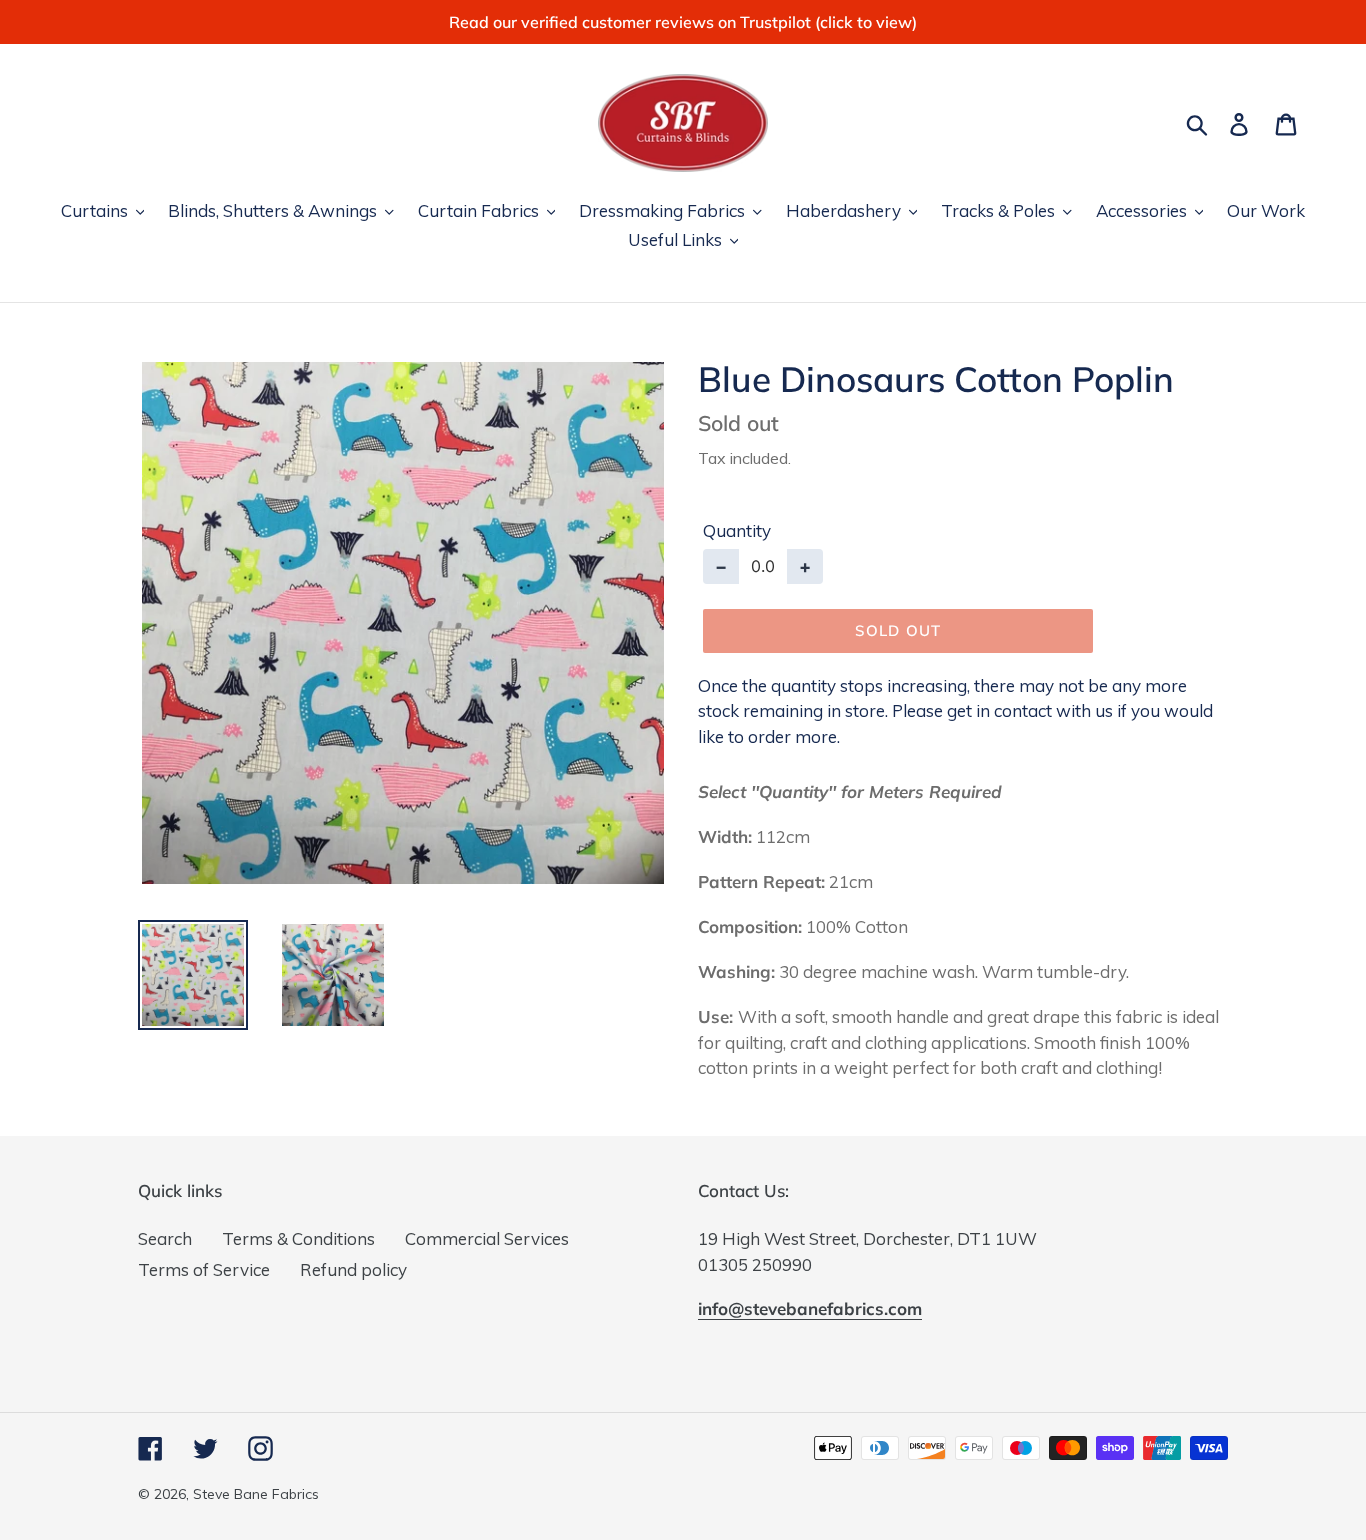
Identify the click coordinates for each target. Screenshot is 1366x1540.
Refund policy (353, 1269)
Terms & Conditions (298, 1238)
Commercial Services (487, 1238)
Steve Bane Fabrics (256, 1494)
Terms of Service (204, 1269)
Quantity (737, 530)
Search (165, 1238)
